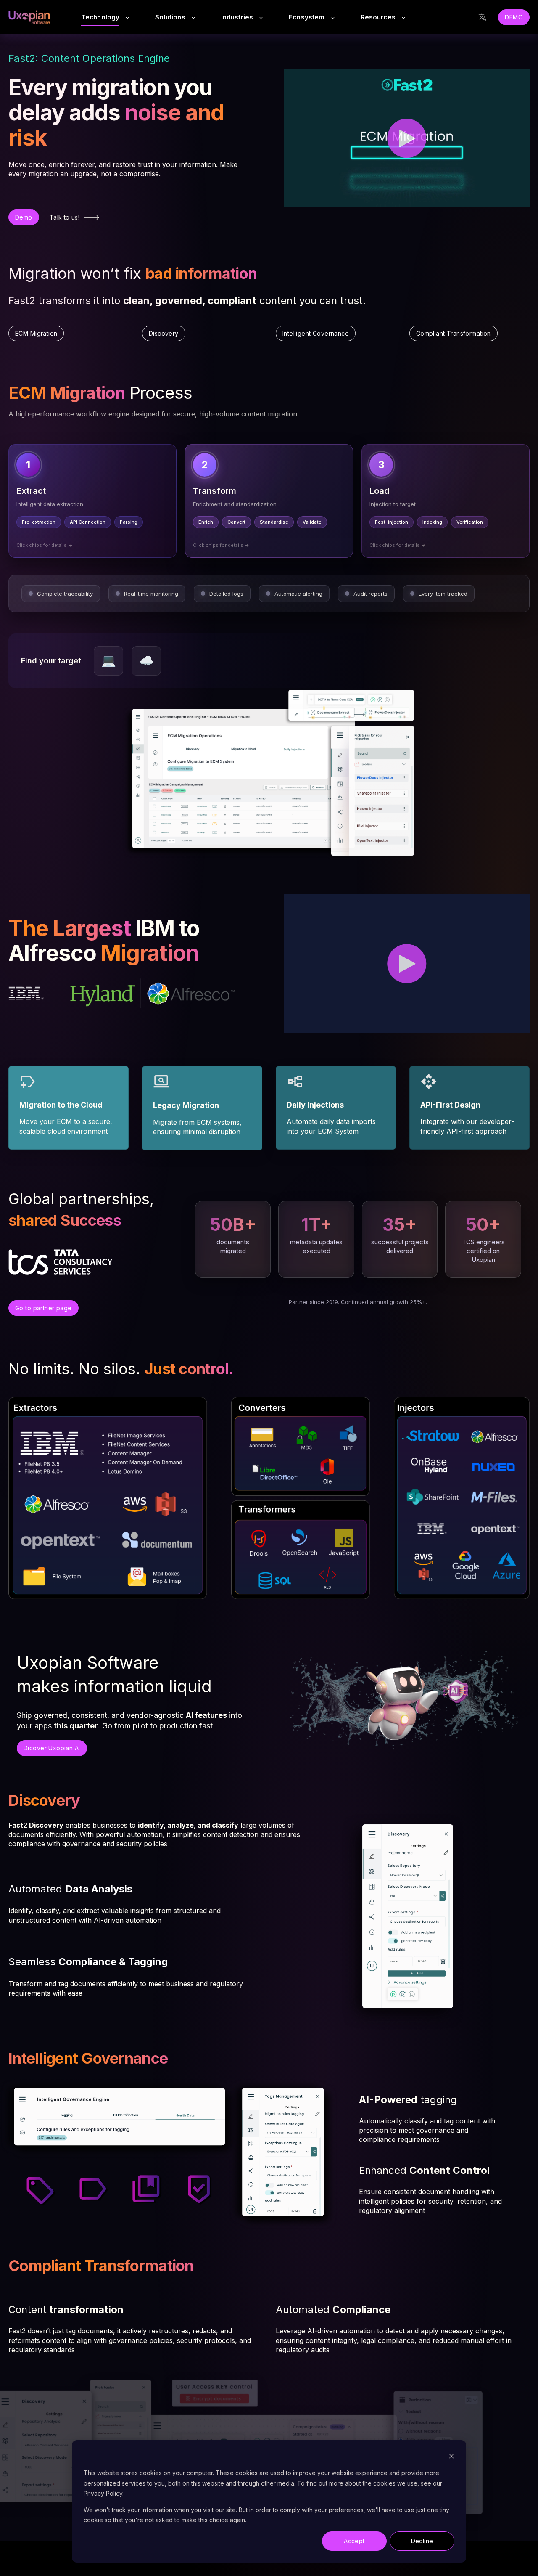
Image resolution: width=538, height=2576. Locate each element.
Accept (354, 2541)
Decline (422, 2541)
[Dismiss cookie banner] (451, 2457)
